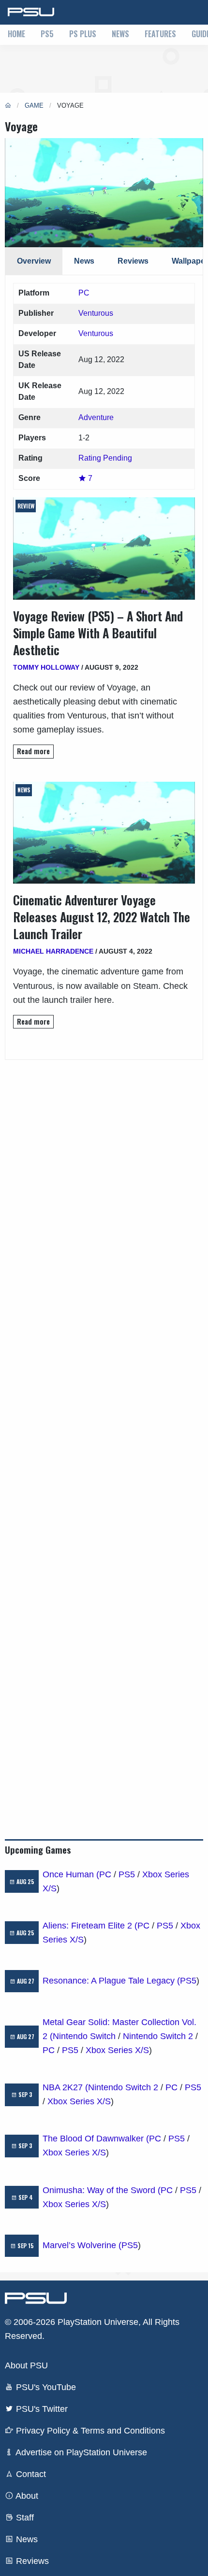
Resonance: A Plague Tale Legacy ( (111, 1981)
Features (160, 34)
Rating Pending (105, 458)
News (120, 34)
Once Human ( (71, 1874)
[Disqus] (104, 1434)
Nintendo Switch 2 (158, 2036)
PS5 (47, 34)
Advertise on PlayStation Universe (80, 2452)
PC (84, 293)
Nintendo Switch (84, 2036)
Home (16, 34)
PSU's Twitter (41, 2409)
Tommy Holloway (46, 667)
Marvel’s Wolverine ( (82, 2245)
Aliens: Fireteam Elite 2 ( (90, 1926)
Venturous (96, 313)
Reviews (31, 2561)
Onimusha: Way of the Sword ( (102, 2190)
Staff (24, 2518)
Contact (30, 2474)
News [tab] (84, 261)
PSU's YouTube (45, 2387)
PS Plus (83, 34)
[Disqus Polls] (104, 1181)
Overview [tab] (34, 261)
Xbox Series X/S (117, 2050)
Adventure (96, 417)
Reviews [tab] (133, 261)
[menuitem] (16, 35)
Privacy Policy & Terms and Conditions (89, 2431)
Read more (33, 751)
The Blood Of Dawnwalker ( (96, 2139)
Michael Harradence (53, 951)
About (26, 2496)
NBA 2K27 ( (65, 2087)
